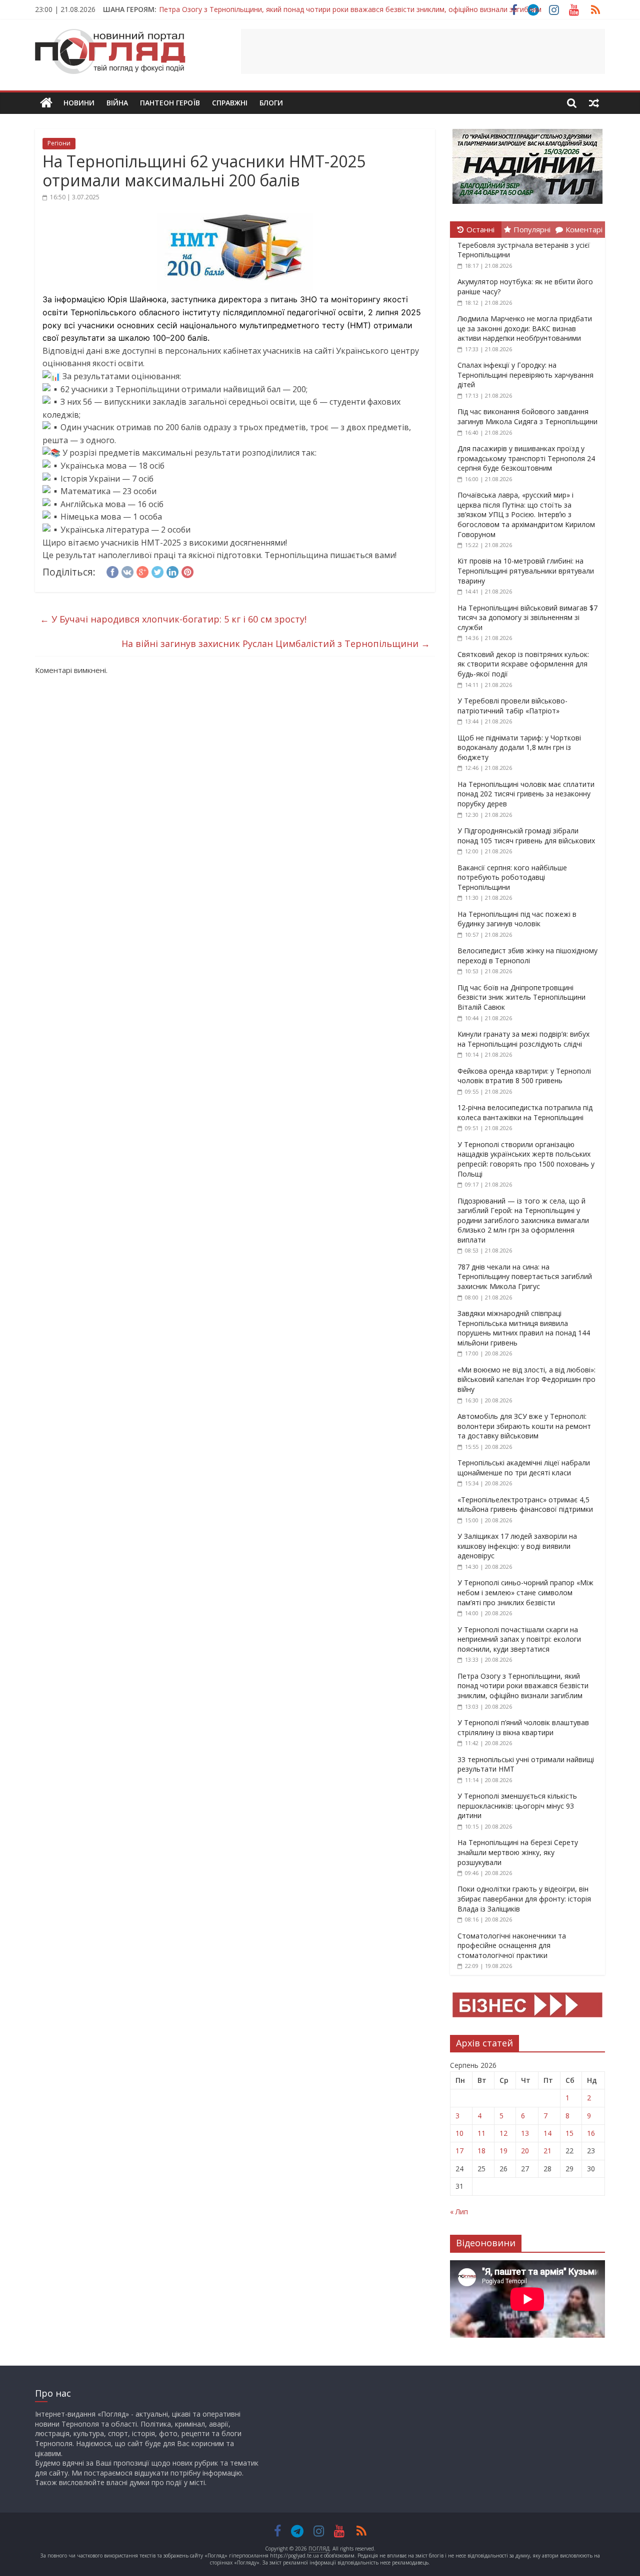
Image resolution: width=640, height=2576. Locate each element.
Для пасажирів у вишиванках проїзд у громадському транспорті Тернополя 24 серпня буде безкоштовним (526, 458)
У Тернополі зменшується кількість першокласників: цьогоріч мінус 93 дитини (517, 1806)
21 (547, 2151)
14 (547, 2133)
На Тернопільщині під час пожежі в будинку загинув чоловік (517, 919)
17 (459, 2151)
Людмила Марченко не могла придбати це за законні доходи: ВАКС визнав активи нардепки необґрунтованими (525, 328)
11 (481, 2133)
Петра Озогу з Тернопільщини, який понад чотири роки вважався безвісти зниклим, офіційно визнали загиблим (350, 7)
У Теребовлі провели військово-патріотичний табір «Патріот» (512, 706)
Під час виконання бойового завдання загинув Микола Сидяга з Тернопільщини (527, 416)
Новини (79, 103)
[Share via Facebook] (112, 571)
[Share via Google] (142, 571)
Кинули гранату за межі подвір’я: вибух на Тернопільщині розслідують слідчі (523, 1039)
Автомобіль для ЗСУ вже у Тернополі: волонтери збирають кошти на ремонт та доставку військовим (524, 1426)
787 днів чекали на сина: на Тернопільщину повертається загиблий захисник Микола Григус (525, 1277)
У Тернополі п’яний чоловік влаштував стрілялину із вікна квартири (523, 1727)
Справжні (230, 103)
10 (459, 2133)
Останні (480, 229)
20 (525, 2151)
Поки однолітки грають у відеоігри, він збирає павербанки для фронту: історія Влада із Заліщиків (524, 1899)
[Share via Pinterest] (187, 571)
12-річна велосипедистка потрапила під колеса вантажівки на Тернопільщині (525, 1112)
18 (481, 2151)
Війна (117, 103)
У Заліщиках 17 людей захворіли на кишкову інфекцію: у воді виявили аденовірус (517, 1546)
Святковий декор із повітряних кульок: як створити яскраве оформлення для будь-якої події (523, 664)
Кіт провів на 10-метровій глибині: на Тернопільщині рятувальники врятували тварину (526, 571)
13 (525, 2133)
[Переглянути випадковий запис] (594, 103)
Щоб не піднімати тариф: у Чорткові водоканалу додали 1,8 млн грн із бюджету (519, 747)
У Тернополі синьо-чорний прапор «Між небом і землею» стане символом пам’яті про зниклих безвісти (525, 1592)
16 (591, 2133)
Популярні (532, 229)
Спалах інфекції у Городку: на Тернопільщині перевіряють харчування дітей (525, 375)
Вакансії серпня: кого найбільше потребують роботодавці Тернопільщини (512, 877)
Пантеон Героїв (170, 103)
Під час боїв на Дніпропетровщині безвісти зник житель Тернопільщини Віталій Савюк (521, 997)
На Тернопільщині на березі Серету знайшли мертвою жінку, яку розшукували (518, 1852)
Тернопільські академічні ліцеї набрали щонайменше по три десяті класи (524, 1468)
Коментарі (584, 229)
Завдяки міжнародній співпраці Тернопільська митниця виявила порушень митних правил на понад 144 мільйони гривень (524, 1328)
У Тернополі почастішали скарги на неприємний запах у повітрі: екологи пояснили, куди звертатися (519, 1639)
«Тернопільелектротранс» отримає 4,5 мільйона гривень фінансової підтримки (525, 1505)
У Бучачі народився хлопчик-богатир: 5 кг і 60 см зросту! (173, 619)
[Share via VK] (127, 571)
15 (569, 2133)
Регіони (59, 143)
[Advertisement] (423, 51)
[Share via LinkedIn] (172, 571)
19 (503, 2151)
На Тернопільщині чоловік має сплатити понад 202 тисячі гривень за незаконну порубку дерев (526, 794)
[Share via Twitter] (157, 571)
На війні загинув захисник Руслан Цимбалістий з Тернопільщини (276, 644)
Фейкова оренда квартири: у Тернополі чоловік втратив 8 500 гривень (524, 1076)
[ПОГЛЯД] (46, 103)
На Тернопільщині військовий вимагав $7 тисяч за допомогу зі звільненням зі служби (527, 618)
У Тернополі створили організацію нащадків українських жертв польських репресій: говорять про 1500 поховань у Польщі (526, 1159)
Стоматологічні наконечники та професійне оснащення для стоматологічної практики (512, 1945)
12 (503, 2133)
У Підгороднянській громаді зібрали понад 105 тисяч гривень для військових (526, 836)
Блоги (271, 103)
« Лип (459, 2212)
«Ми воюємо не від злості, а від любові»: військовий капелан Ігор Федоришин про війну (526, 1379)
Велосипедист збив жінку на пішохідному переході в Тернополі (527, 956)
